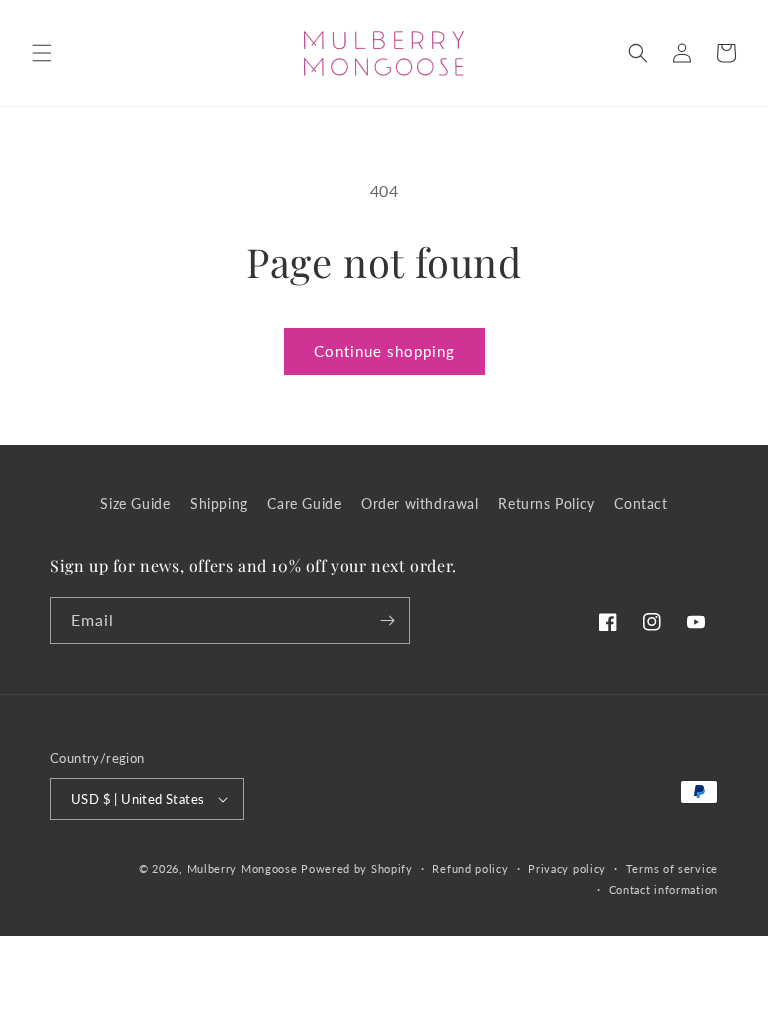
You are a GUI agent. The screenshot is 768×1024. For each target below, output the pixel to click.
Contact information (663, 889)
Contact (640, 503)
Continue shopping (384, 351)
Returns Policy (546, 503)
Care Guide (304, 503)
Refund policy (470, 868)
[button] (42, 53)
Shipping (219, 503)
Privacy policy (567, 868)
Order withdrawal (420, 503)
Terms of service (672, 868)
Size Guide (135, 503)
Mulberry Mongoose (242, 868)
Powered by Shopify (357, 868)
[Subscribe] (387, 620)
